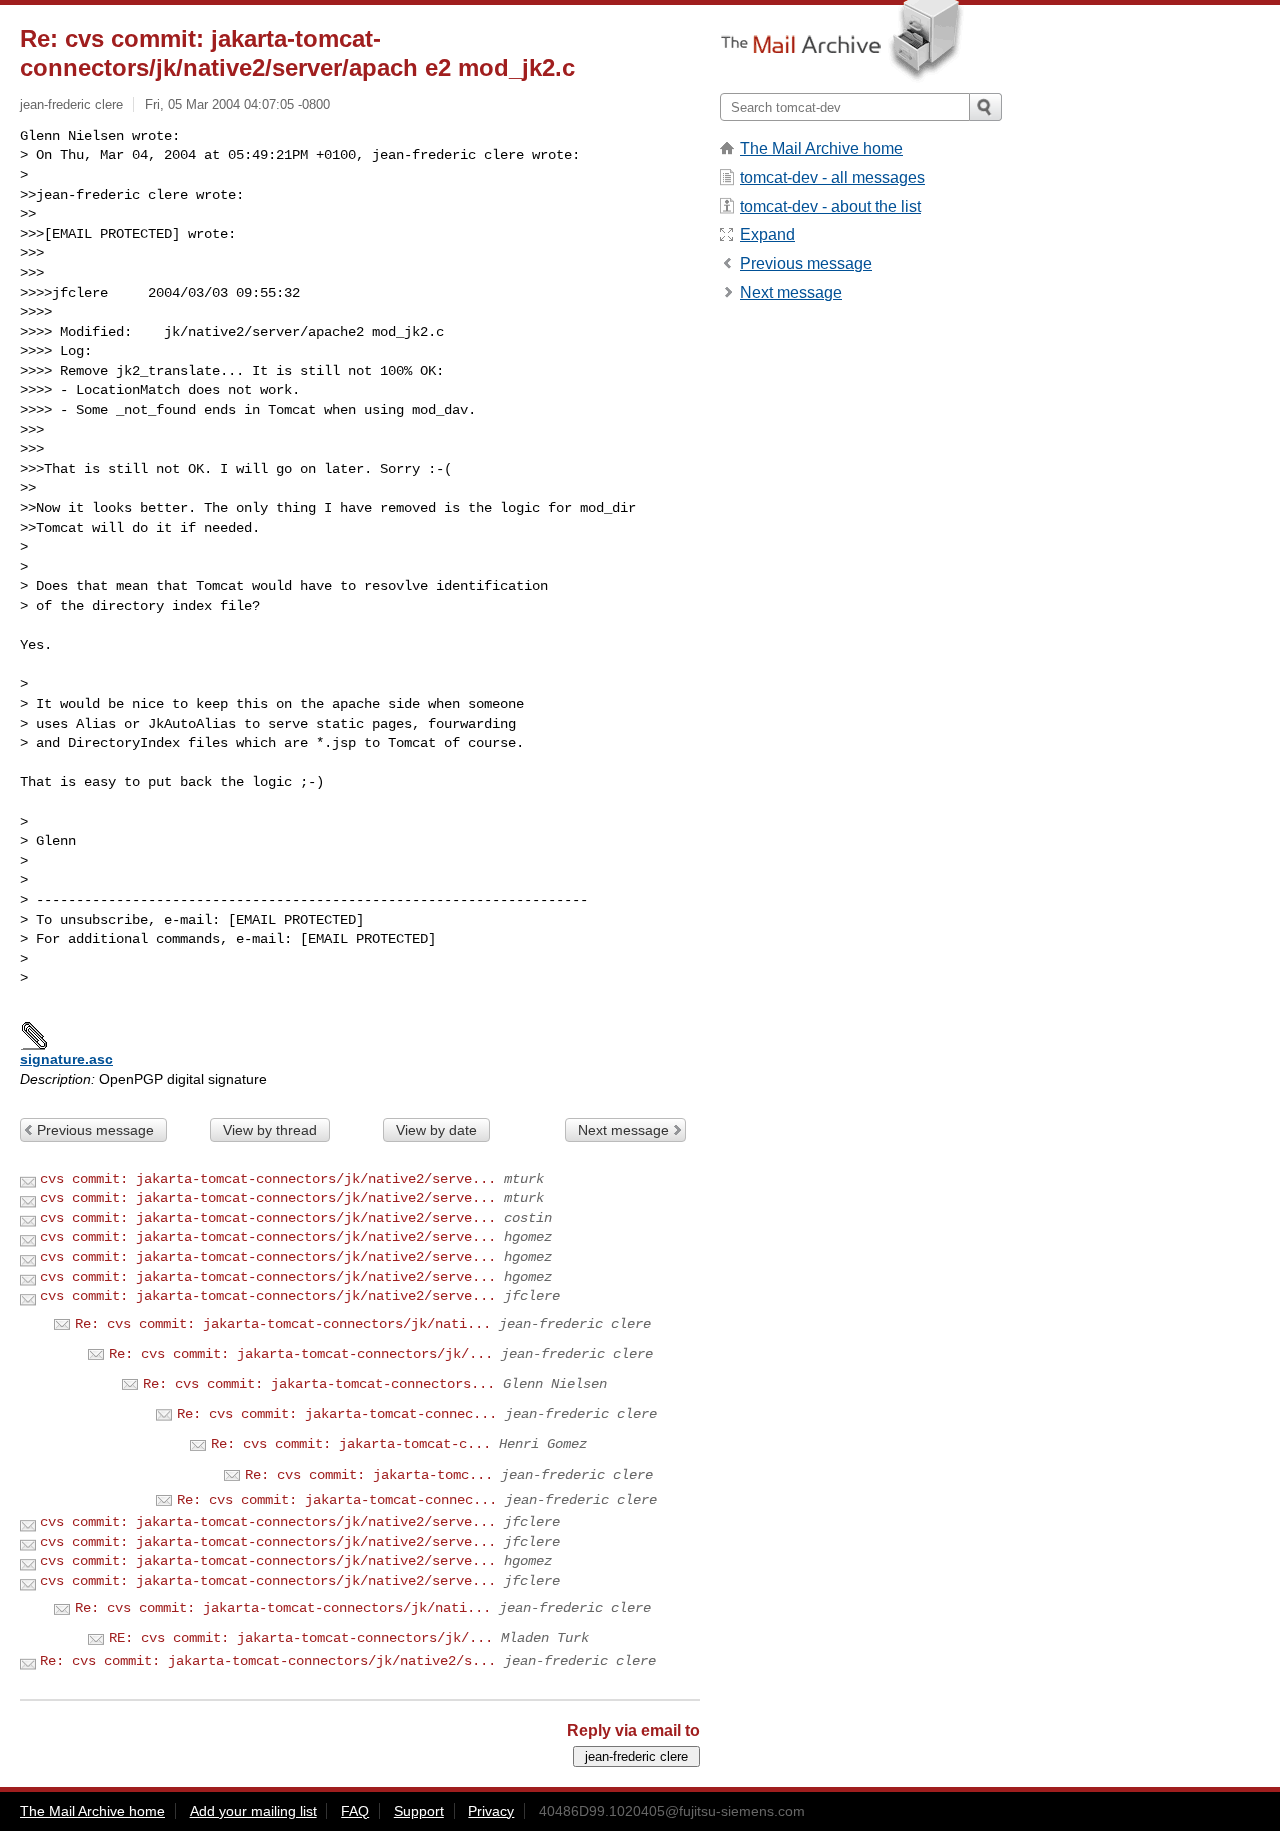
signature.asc (66, 1059)
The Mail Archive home (821, 148)
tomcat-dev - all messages (832, 177)
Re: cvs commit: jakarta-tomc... (369, 1475)
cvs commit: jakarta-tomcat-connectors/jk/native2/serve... (268, 1179)
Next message (623, 1130)
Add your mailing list (253, 1811)
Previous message (95, 1130)
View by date (436, 1130)
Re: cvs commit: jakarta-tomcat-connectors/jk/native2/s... (268, 1661)
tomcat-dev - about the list (830, 206)
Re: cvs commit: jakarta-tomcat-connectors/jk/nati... (283, 1324)
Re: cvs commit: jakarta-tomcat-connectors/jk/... (301, 1354)
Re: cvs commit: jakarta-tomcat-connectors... (319, 1384)
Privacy (491, 1811)
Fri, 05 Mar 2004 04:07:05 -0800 (237, 104)
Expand (767, 234)
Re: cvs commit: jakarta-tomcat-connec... (337, 1414)
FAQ (355, 1811)
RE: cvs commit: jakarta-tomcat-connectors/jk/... (301, 1638)
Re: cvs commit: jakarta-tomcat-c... (351, 1444)
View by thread (270, 1130)
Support (419, 1811)
